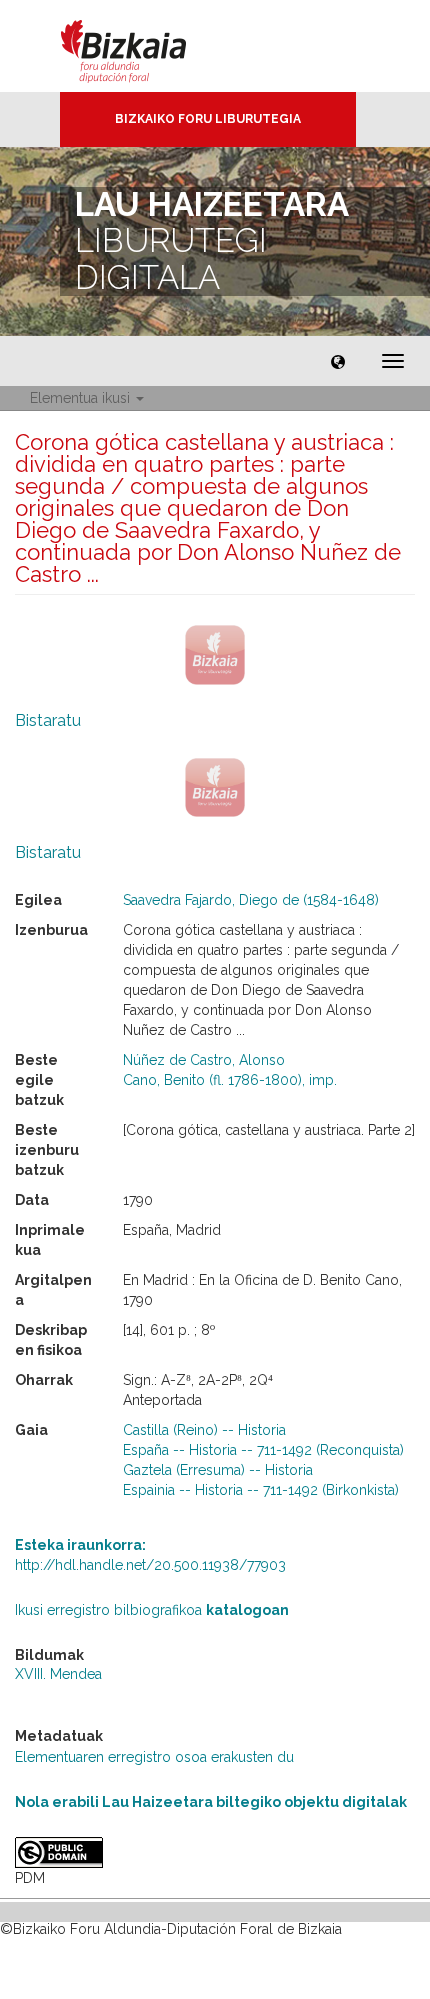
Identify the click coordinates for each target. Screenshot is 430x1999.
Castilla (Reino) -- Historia (204, 1430)
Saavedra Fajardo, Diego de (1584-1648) (251, 900)
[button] (338, 361)
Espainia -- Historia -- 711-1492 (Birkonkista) (261, 1490)
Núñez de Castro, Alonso (204, 1060)
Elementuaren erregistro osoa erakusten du (154, 1757)
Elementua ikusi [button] (82, 398)
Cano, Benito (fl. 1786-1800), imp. (230, 1080)
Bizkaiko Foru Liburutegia (208, 119)
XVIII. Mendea (58, 1674)
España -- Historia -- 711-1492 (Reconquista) (263, 1450)
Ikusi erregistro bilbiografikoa (152, 1610)
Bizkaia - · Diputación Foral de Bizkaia (144, 46)
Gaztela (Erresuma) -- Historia (218, 1470)
